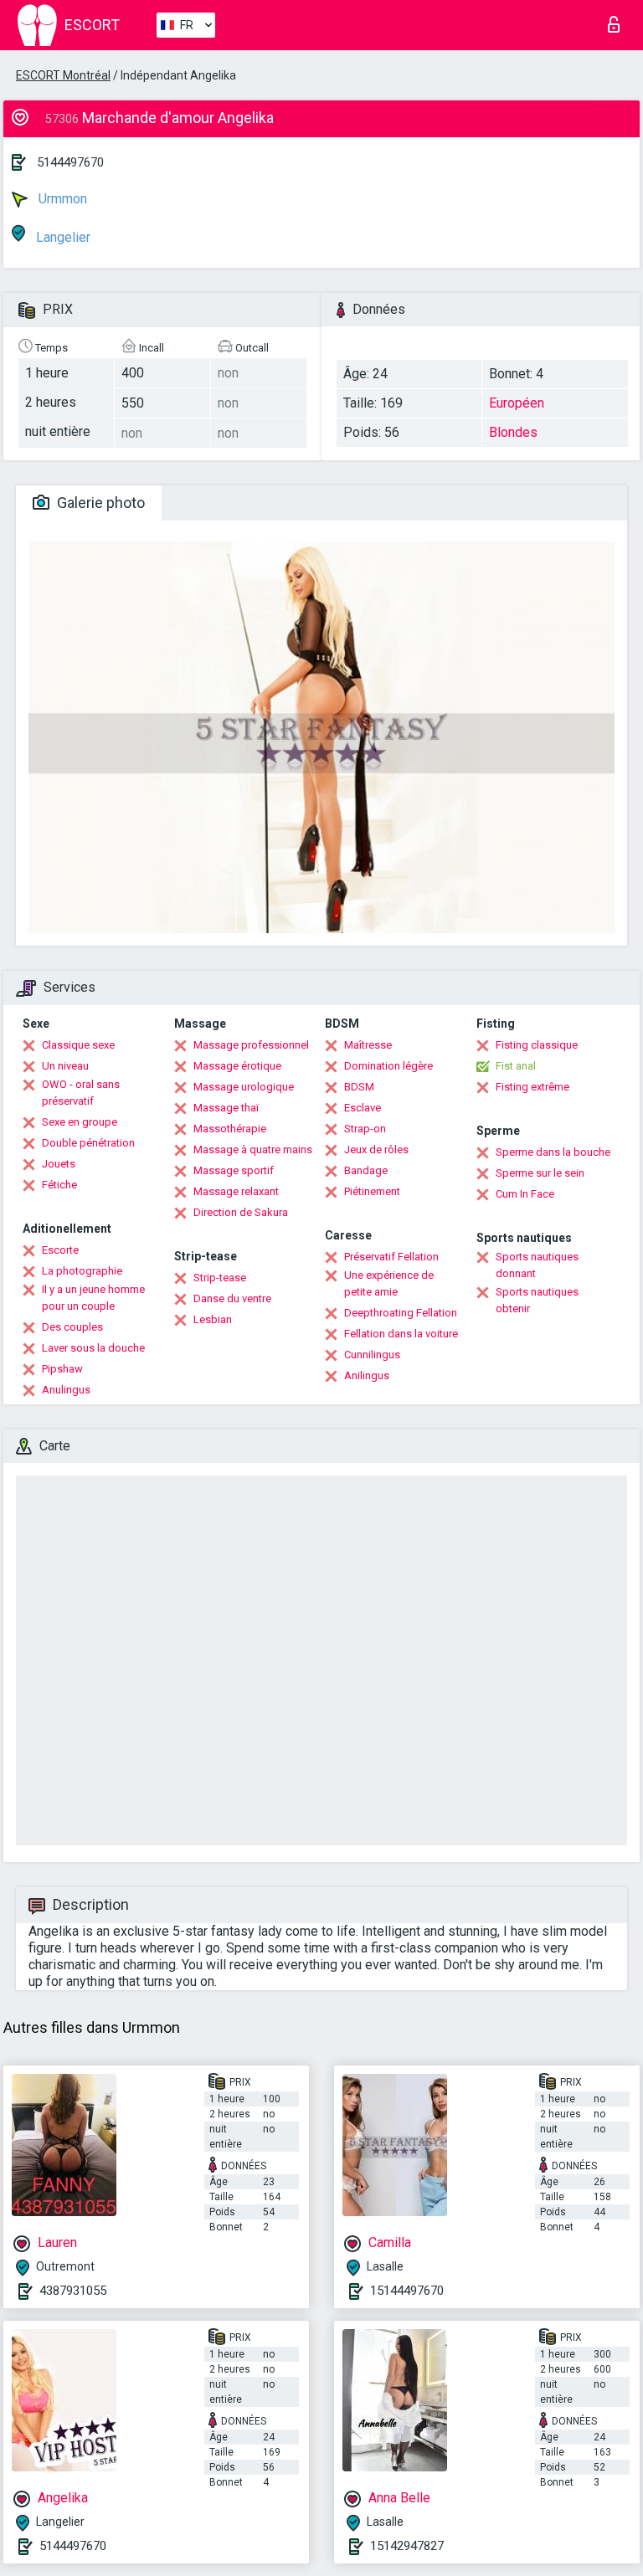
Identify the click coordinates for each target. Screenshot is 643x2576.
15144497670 (407, 2291)
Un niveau (65, 1066)
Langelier (62, 237)
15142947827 (407, 2546)
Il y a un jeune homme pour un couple (93, 1298)
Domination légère (388, 1066)
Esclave (363, 1108)
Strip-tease (220, 1278)
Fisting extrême (532, 1087)
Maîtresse (368, 1045)
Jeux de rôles (376, 1149)
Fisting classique (537, 1045)
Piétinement (372, 1191)
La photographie (82, 1271)
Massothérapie (230, 1129)
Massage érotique (237, 1066)
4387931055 (73, 2291)
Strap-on (365, 1129)
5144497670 (70, 162)
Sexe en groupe (80, 1122)
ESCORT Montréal (63, 75)
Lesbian (213, 1319)
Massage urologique (244, 1087)
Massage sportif (234, 1170)
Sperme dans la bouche (553, 1152)
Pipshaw (62, 1369)
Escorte (60, 1250)
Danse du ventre (232, 1298)
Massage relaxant (236, 1191)
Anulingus (66, 1390)
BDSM (359, 1087)
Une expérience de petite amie (389, 1283)
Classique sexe (78, 1045)
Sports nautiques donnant (537, 1265)
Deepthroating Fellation (401, 1313)
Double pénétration (88, 1143)
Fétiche (59, 1185)
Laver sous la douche (93, 1348)
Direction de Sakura (241, 1212)
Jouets (59, 1164)
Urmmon (61, 199)
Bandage (366, 1170)
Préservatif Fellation (391, 1257)
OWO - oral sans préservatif (81, 1093)
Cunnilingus (372, 1355)
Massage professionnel (251, 1045)
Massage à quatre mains (253, 1149)
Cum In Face (525, 1194)
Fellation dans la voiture (401, 1334)
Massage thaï (226, 1108)
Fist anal (516, 1066)
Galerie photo (99, 503)
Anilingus (367, 1375)
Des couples (72, 1327)
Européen (517, 403)
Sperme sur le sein (540, 1173)
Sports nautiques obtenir (537, 1300)
